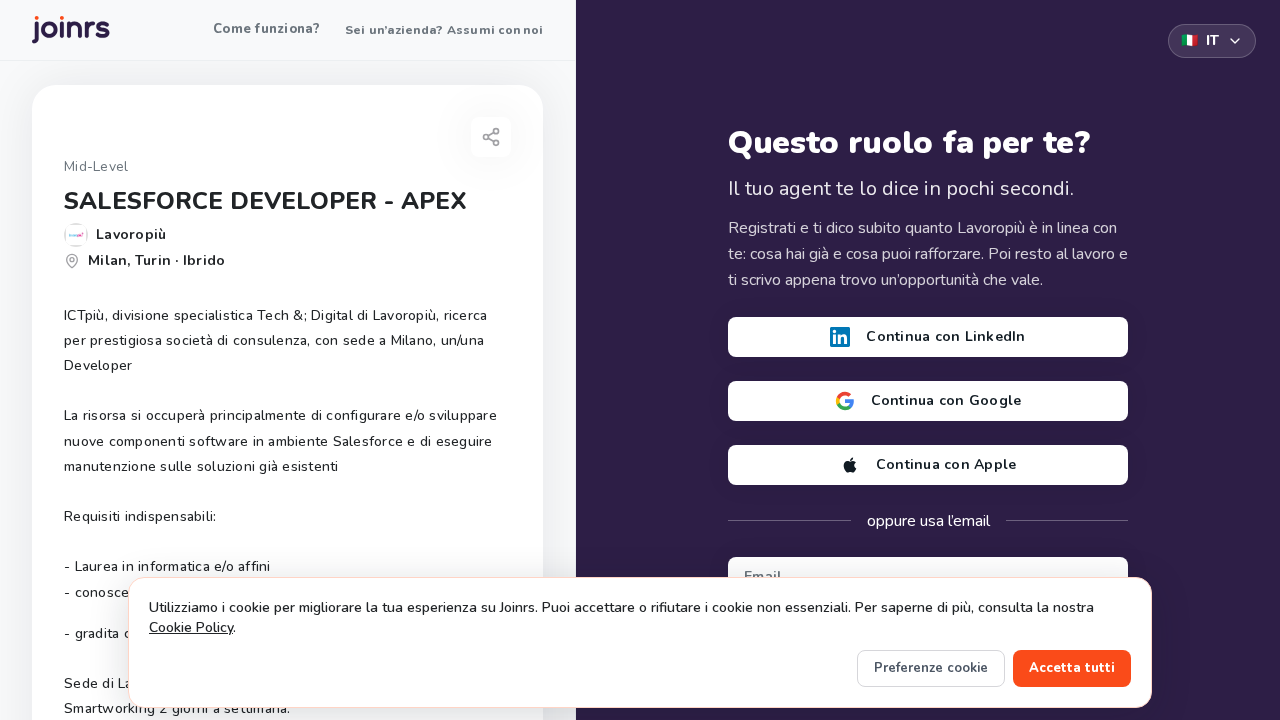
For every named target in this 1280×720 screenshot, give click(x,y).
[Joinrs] (71, 30)
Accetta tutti (1072, 668)
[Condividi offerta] (491, 137)
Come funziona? (267, 29)
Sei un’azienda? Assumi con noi (444, 30)
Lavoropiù (131, 234)
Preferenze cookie (931, 668)
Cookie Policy (191, 627)
